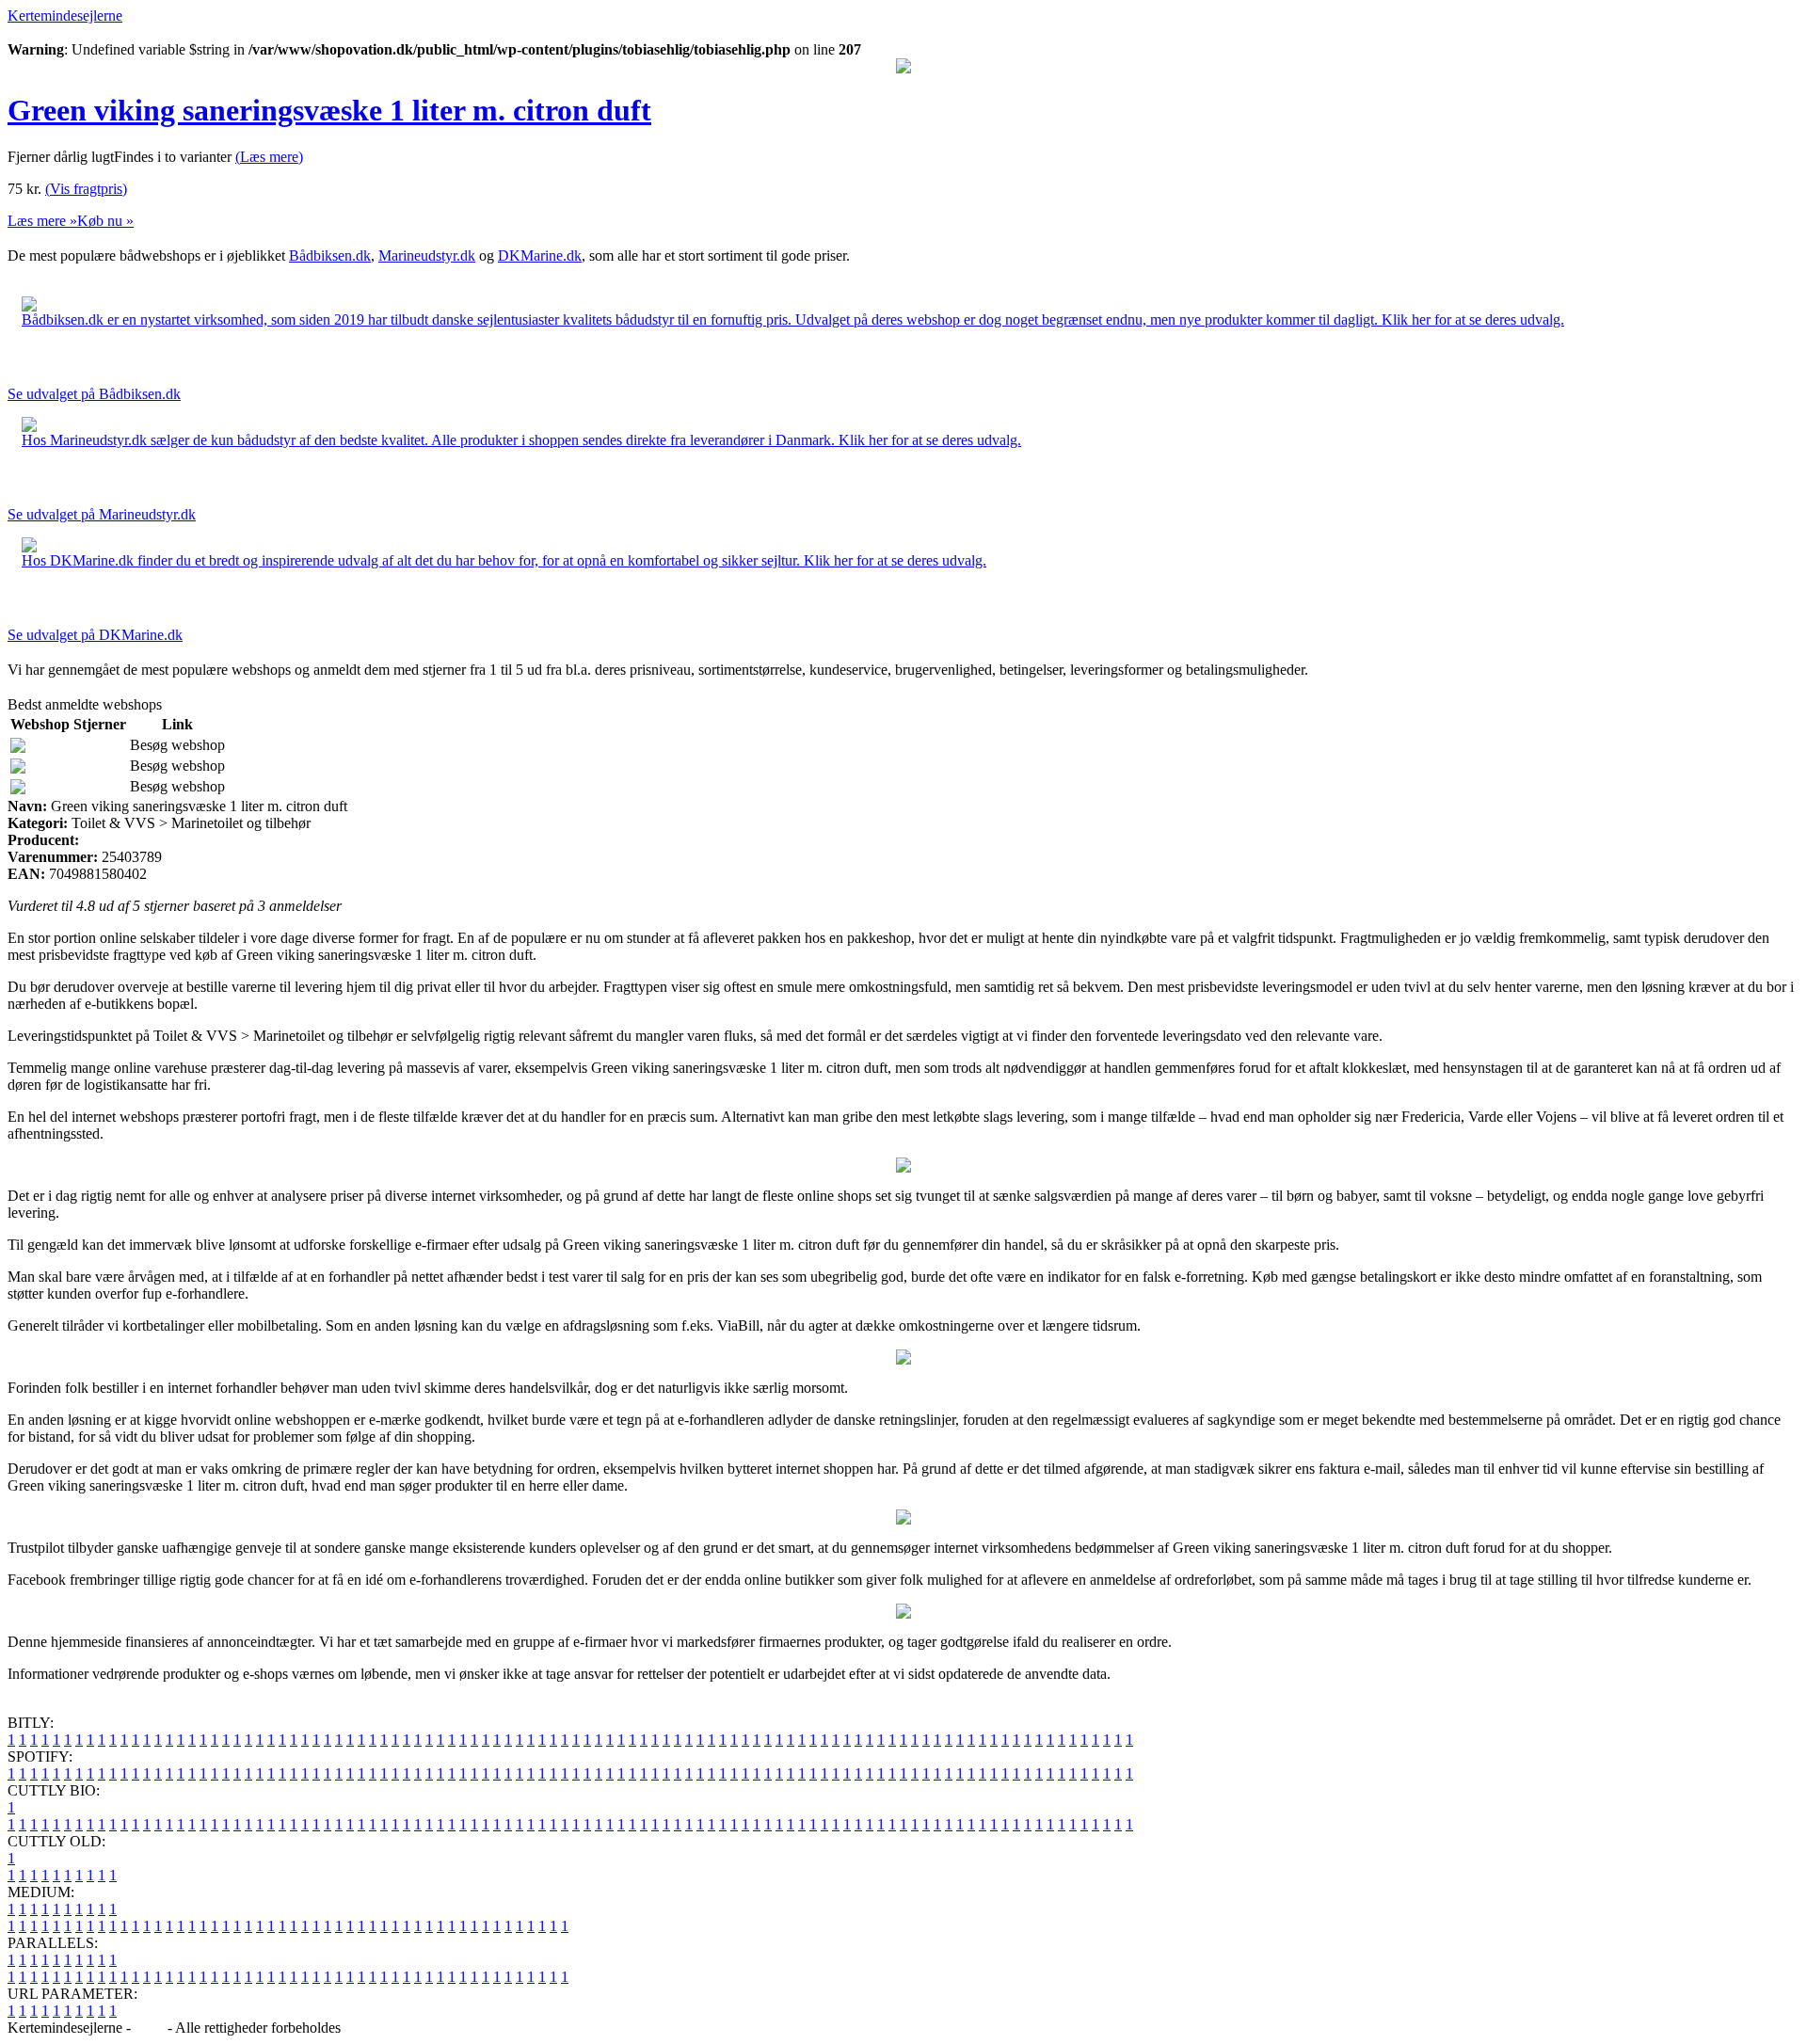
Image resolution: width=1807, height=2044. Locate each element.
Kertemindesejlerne (65, 16)
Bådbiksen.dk (330, 255)
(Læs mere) (269, 157)
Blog (149, 2028)
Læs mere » (42, 221)
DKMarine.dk (540, 255)
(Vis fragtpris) (86, 189)
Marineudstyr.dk (427, 255)
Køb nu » (105, 221)
